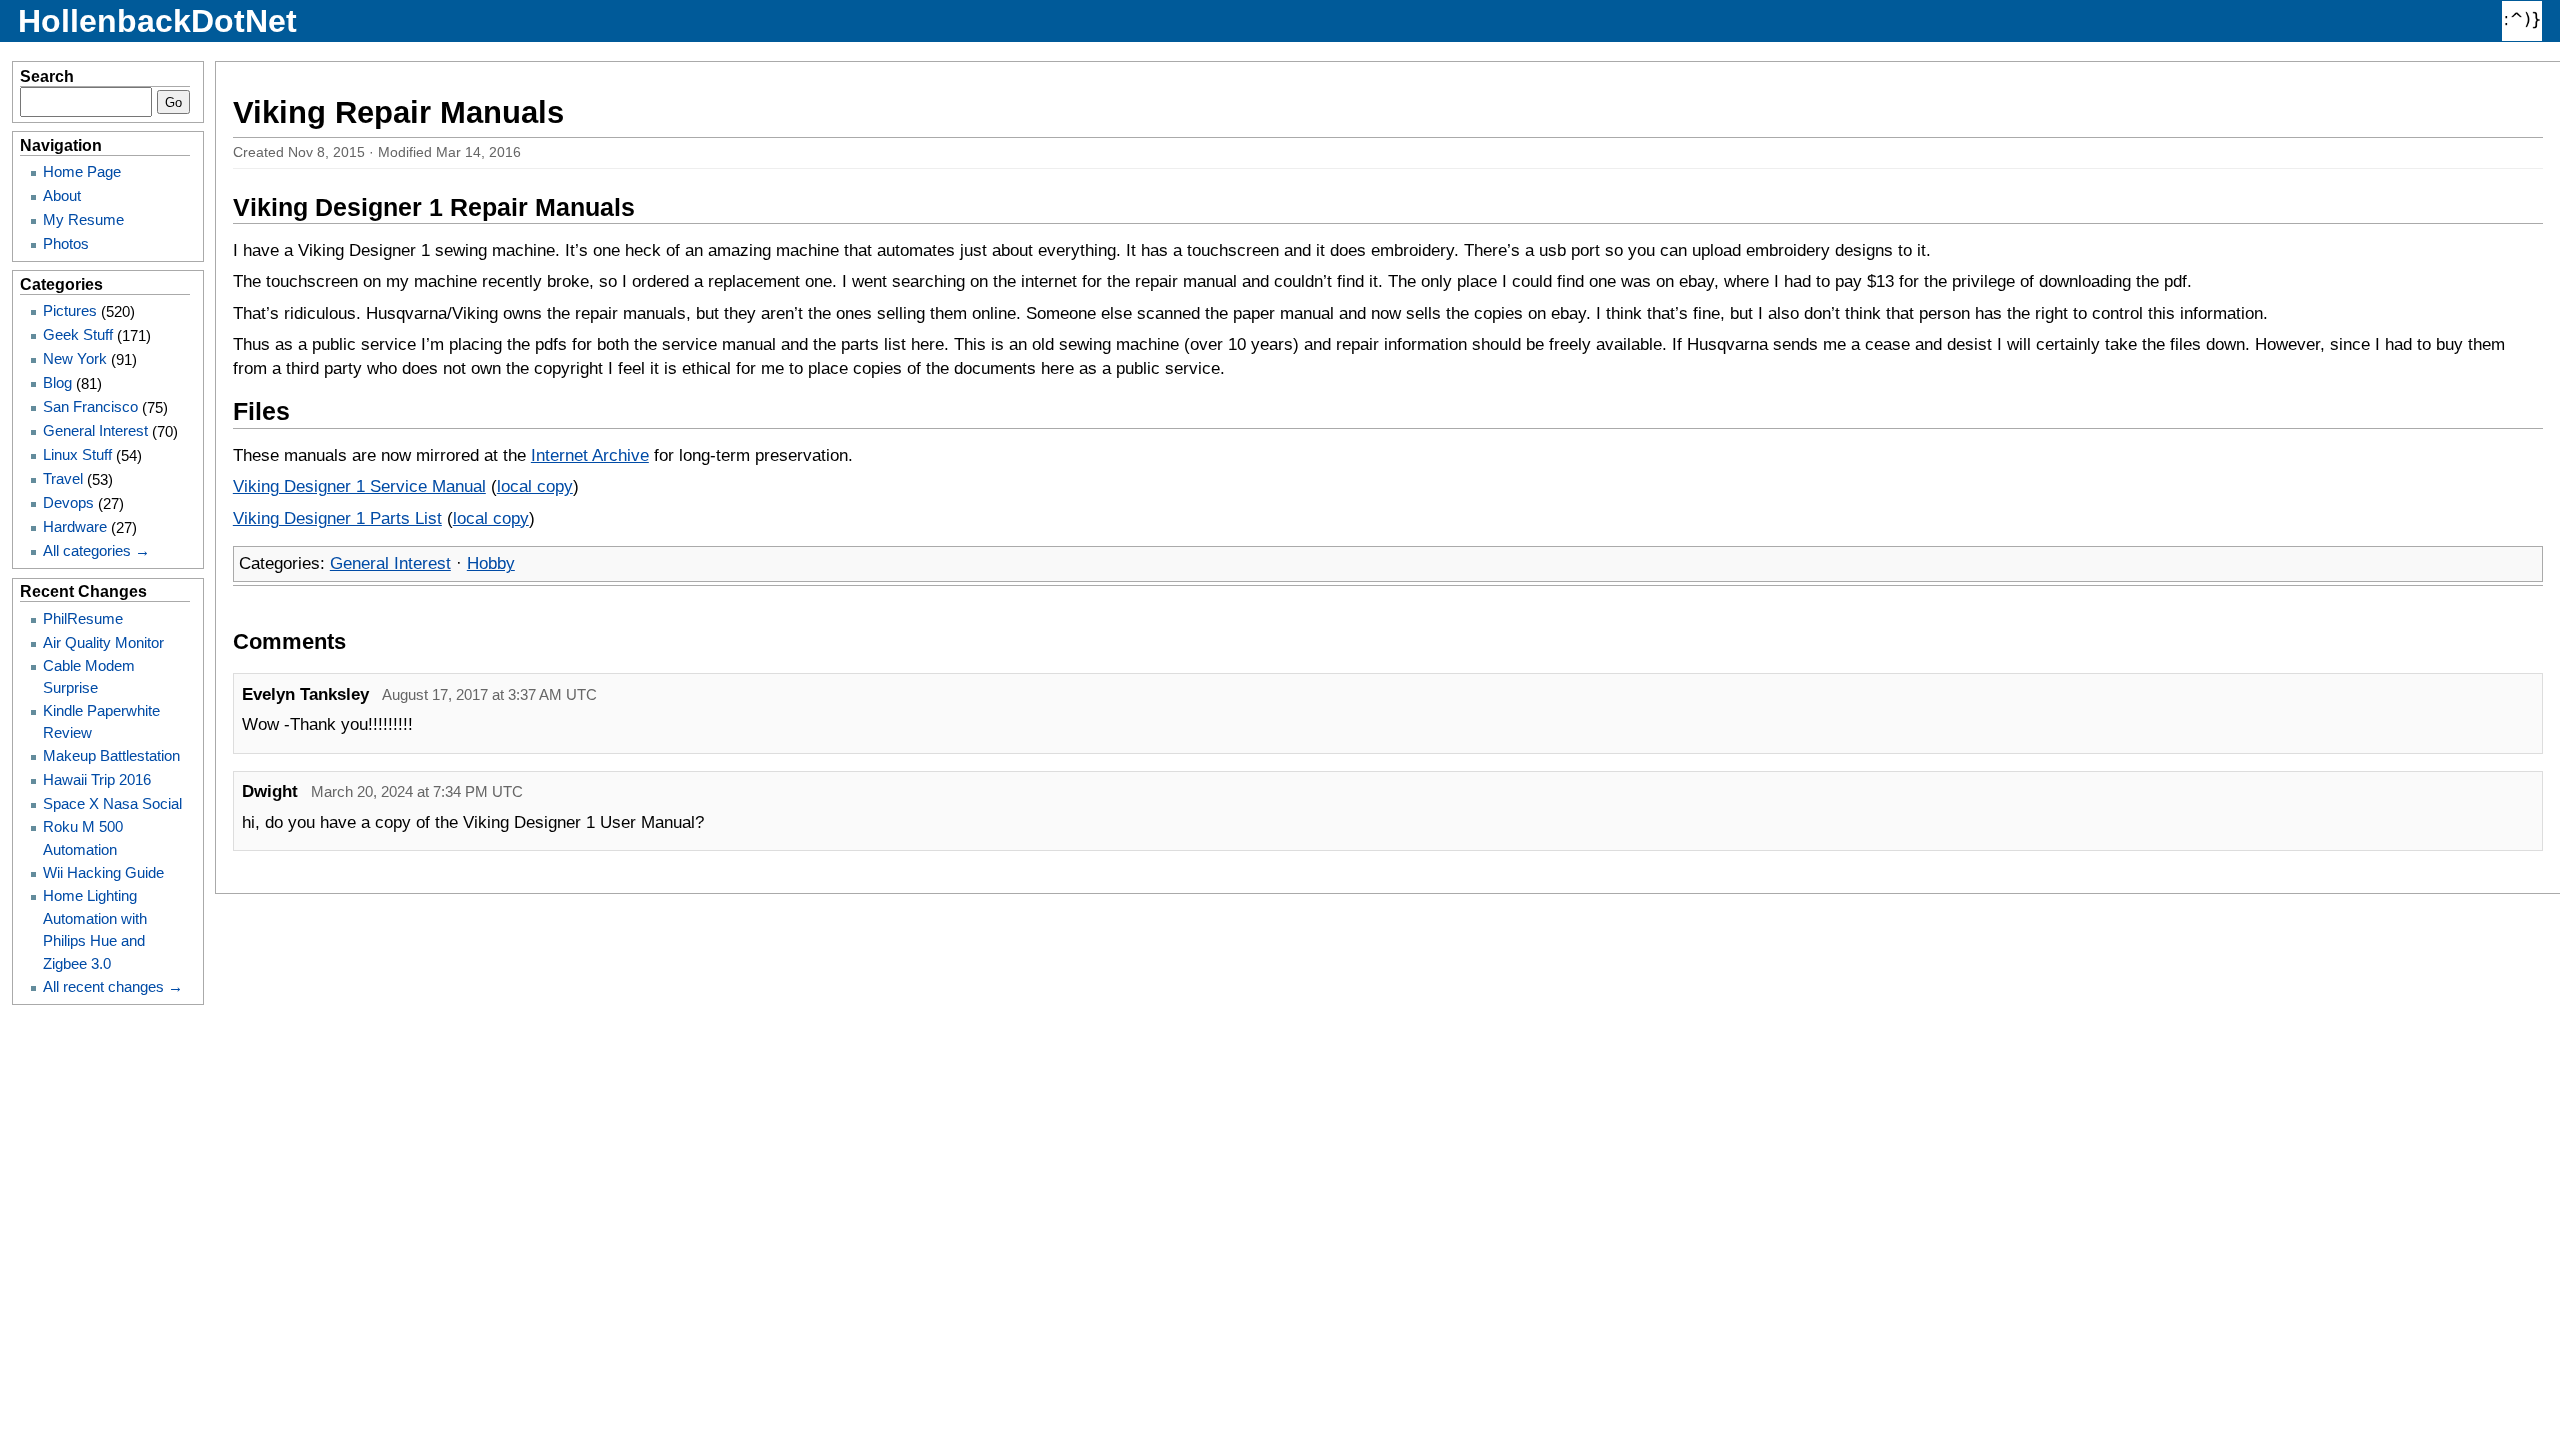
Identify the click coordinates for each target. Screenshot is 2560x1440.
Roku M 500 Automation (83, 837)
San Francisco (90, 406)
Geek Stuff (78, 334)
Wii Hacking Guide (103, 872)
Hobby (491, 563)
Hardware (75, 526)
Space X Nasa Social (112, 803)
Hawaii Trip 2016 (97, 779)
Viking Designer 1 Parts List (337, 518)
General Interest (390, 563)
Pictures (70, 310)
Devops (68, 502)
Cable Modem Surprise (89, 676)
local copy (535, 486)
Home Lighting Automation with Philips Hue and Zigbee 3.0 (95, 929)
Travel (63, 478)
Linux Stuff (77, 454)
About (62, 195)
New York (75, 358)
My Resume (83, 219)
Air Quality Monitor (103, 642)
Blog (57, 382)
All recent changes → (113, 986)
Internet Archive (590, 455)
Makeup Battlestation (111, 755)
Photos (66, 243)
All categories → (96, 550)
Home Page (82, 171)
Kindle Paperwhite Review (101, 721)
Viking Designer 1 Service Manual (359, 486)
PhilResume (83, 618)
